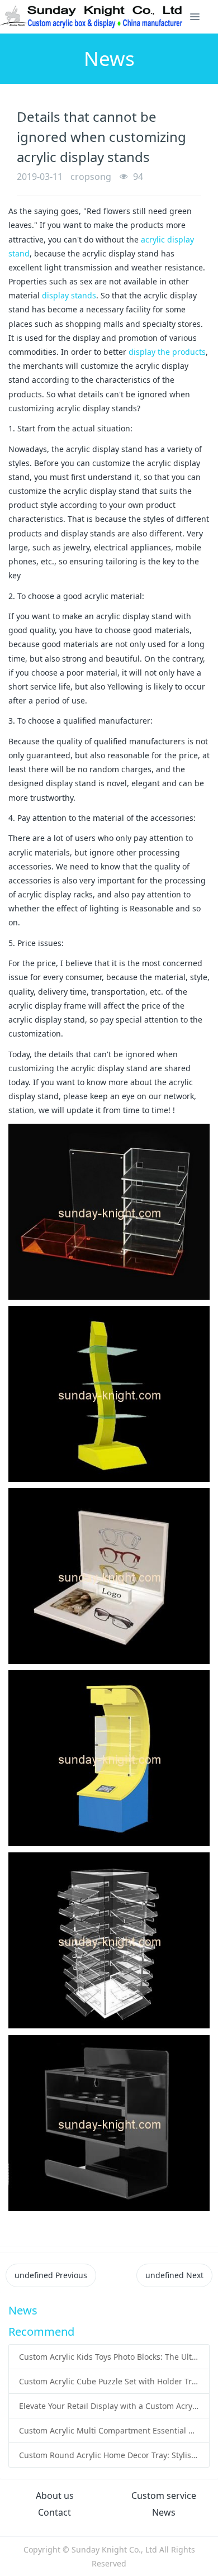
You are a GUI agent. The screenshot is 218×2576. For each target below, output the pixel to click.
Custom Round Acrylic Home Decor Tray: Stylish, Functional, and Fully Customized (109, 2455)
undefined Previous (51, 2275)
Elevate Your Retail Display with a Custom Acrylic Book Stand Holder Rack (109, 2406)
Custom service (164, 2496)
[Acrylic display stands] (92, 17)
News (164, 2512)
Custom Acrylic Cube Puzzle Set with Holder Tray (109, 2381)
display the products (167, 352)
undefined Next (174, 2275)
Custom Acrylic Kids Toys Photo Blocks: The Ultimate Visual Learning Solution (109, 2357)
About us (55, 2496)
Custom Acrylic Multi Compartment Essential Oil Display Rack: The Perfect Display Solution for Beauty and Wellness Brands (109, 2430)
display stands (69, 295)
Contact (54, 2512)
